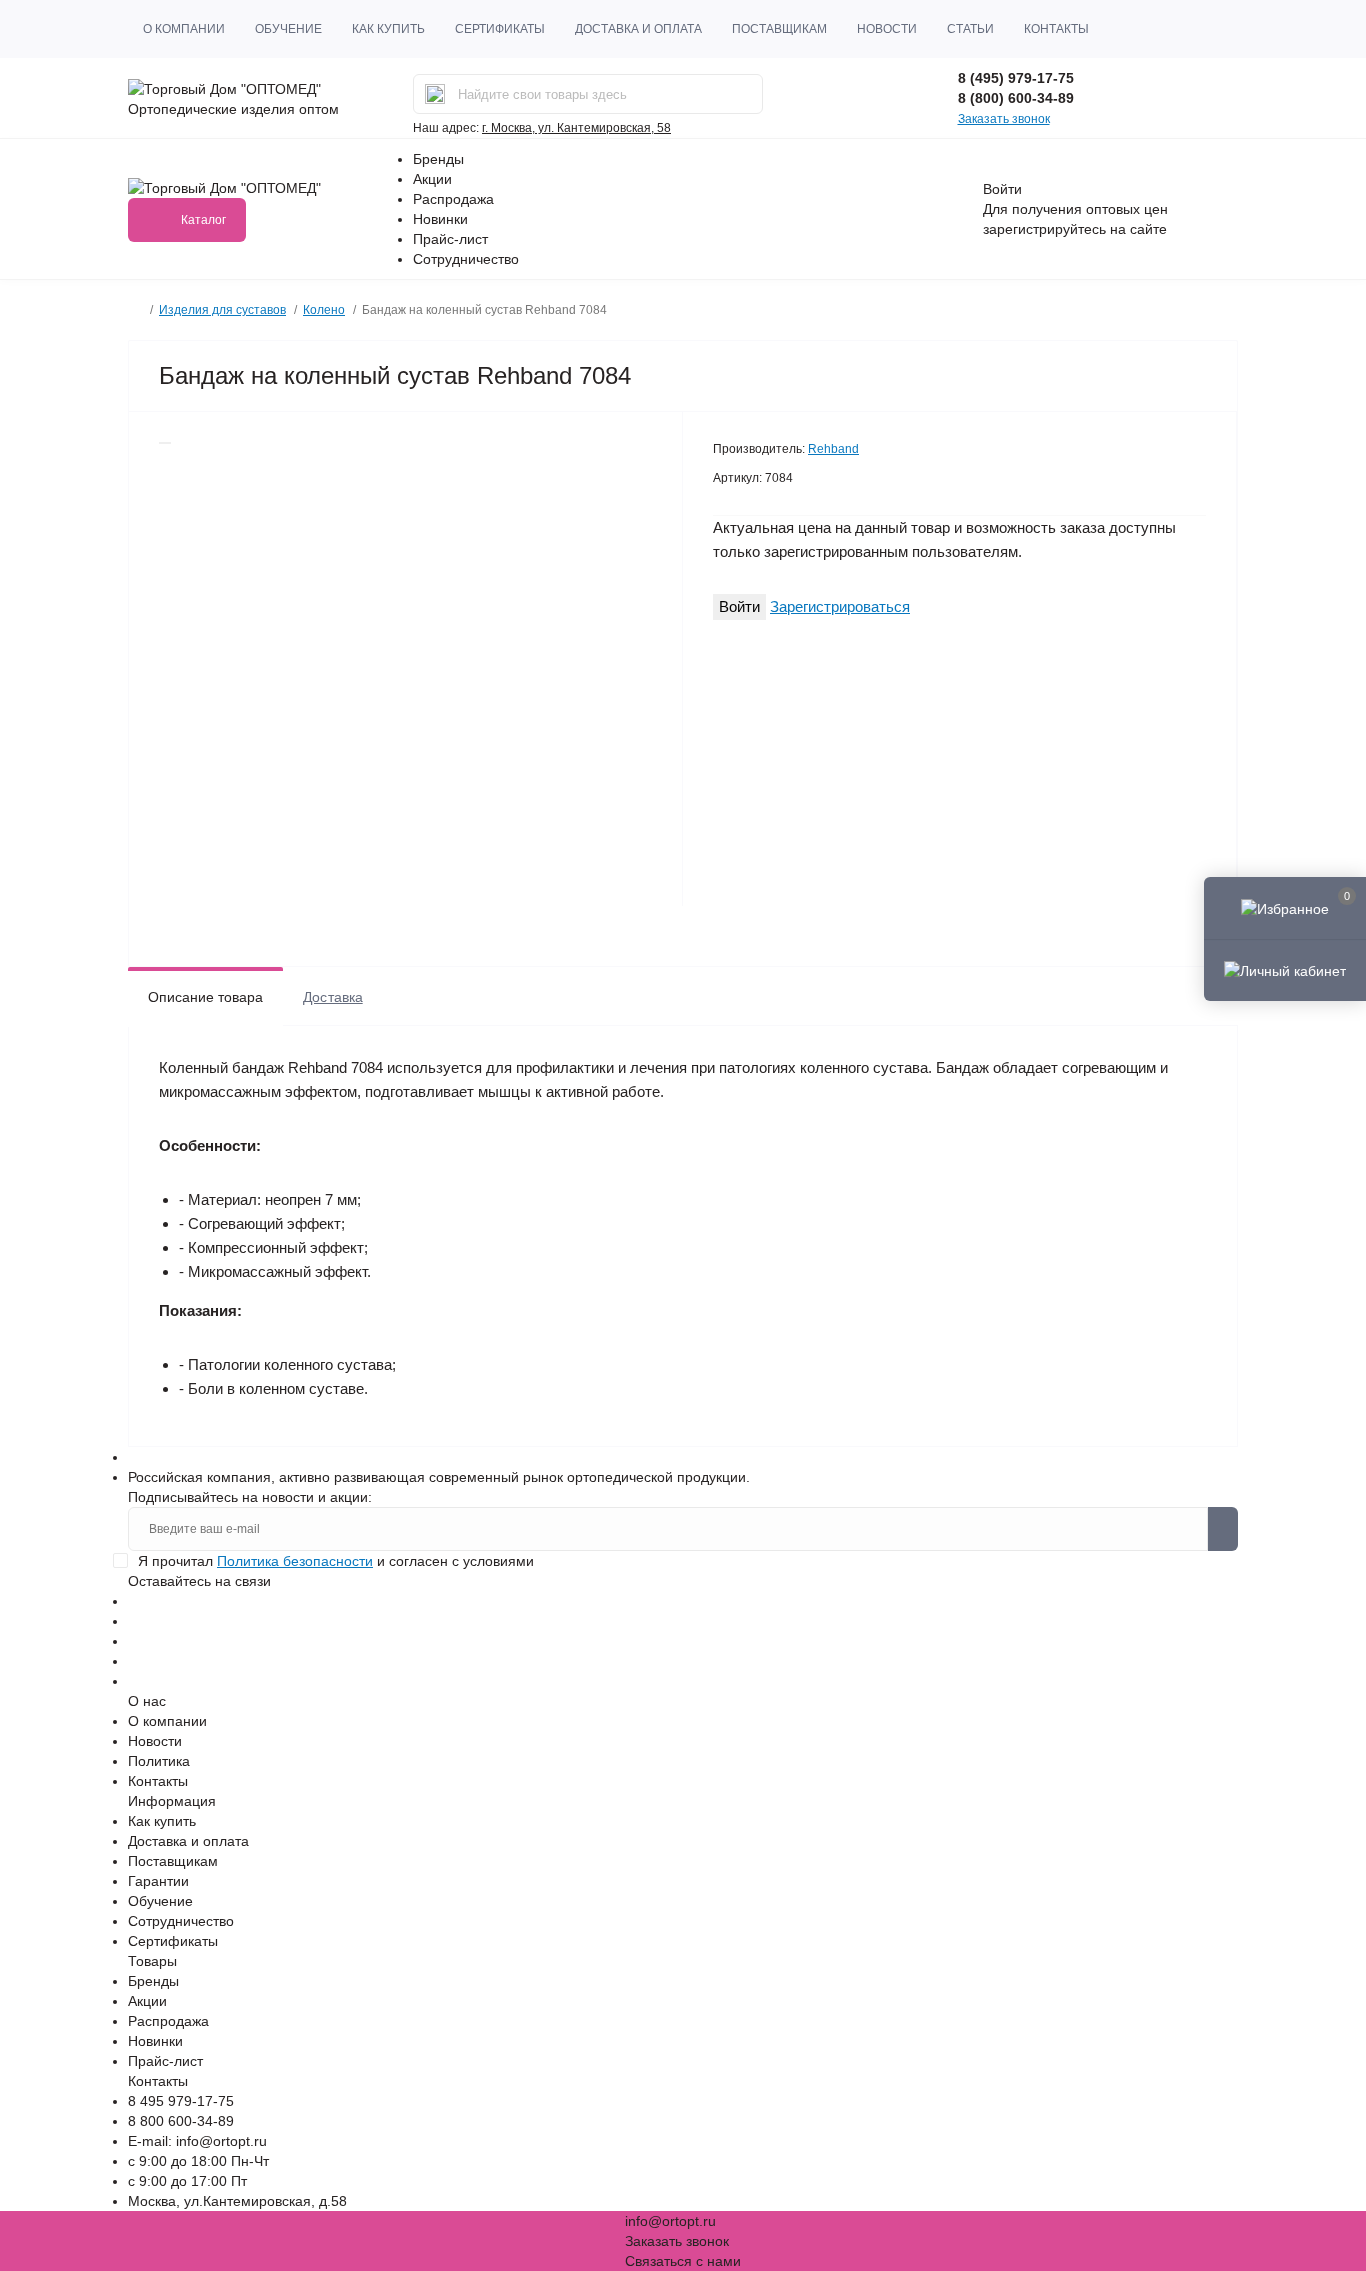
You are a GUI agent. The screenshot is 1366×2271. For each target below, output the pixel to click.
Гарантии (158, 1881)
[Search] (435, 94)
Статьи (970, 29)
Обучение (288, 29)
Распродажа (453, 199)
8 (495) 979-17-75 (1016, 78)
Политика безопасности (295, 1561)
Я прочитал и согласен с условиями (336, 1561)
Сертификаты (500, 29)
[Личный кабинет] (1285, 970)
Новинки (440, 219)
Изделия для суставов (222, 310)
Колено (324, 310)
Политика (159, 1761)
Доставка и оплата (638, 29)
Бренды (438, 159)
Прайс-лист (450, 239)
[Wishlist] (165, 443)
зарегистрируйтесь (1044, 229)
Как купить (388, 29)
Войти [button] (1002, 189)
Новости (887, 29)
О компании (184, 29)
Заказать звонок (1004, 119)
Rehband (833, 449)
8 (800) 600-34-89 (1016, 98)
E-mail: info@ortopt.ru (197, 2141)
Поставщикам (779, 29)
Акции (432, 179)
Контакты (1056, 29)
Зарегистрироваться (840, 606)
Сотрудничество (466, 259)
